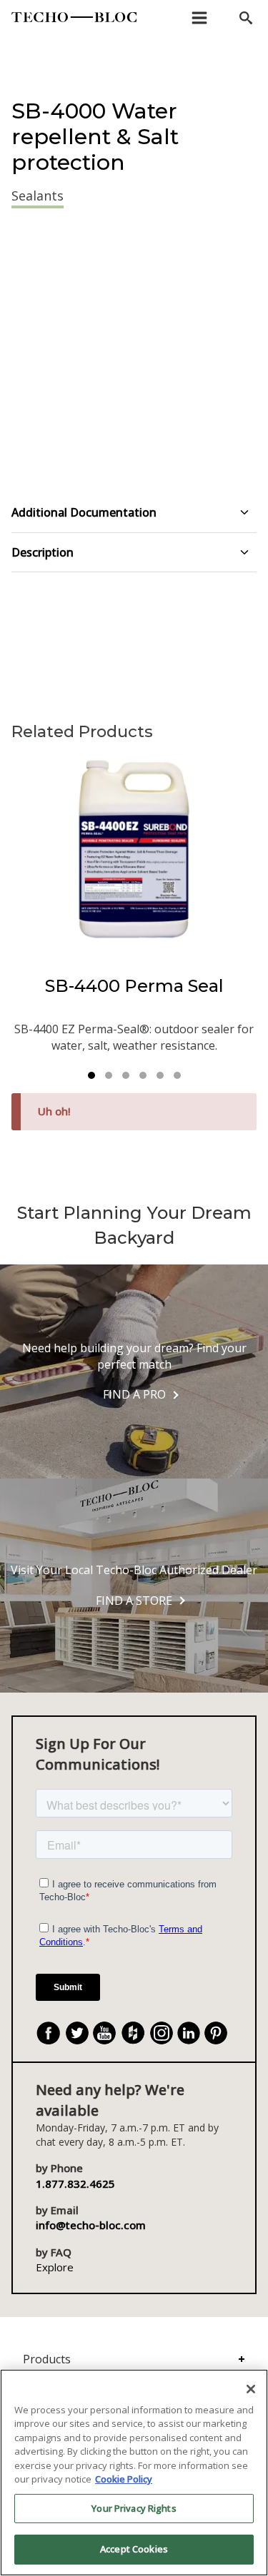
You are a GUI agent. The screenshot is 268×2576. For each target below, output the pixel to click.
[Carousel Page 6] (177, 1075)
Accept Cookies (134, 2549)
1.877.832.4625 (75, 2184)
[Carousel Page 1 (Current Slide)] (91, 1075)
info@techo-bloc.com (91, 2225)
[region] (134, 2473)
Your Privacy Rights (134, 2508)
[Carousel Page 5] (160, 1075)
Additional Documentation (84, 512)
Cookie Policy (124, 2479)
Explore (55, 2267)
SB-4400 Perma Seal (134, 986)
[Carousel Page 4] (143, 1075)
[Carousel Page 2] (109, 1075)
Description (43, 552)
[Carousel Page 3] (126, 1075)
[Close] (251, 2389)
